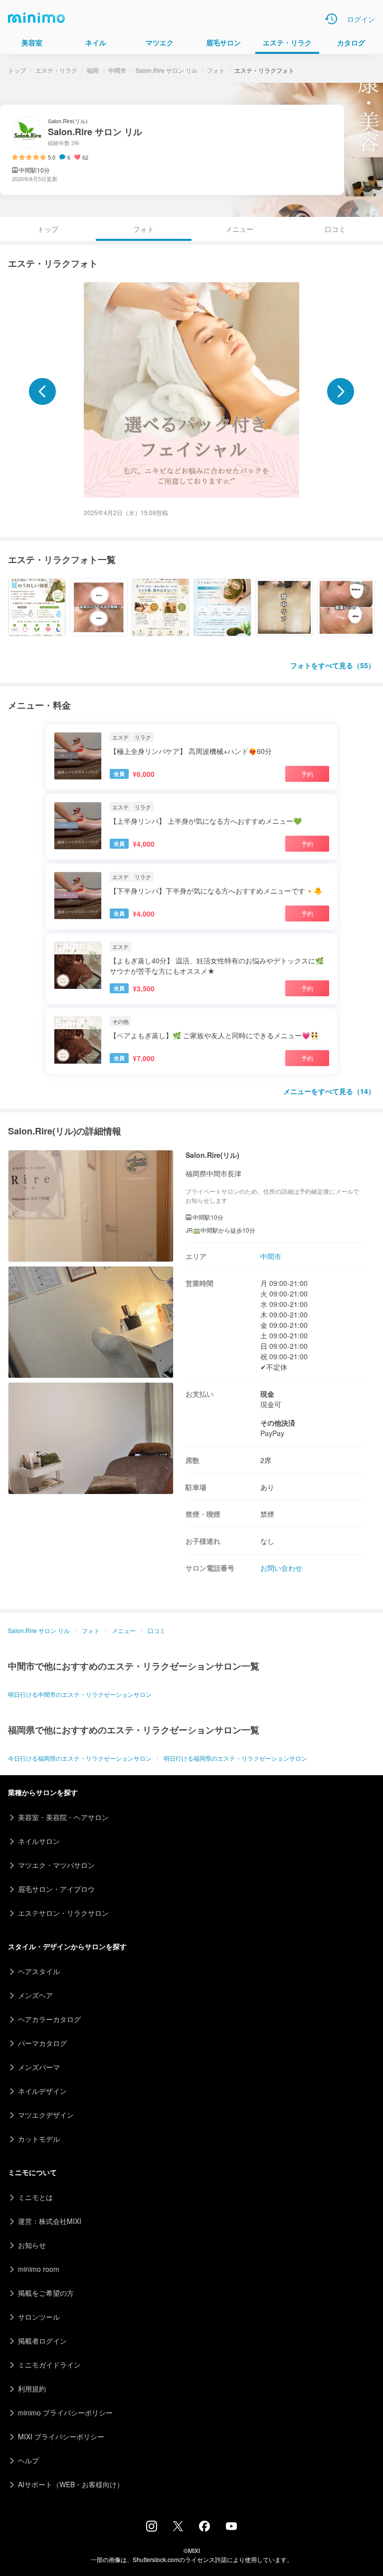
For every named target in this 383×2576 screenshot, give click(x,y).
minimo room (39, 2269)
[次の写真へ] (341, 391)
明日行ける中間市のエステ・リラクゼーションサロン (80, 1694)
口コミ (335, 229)
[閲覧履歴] (331, 19)
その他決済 (278, 1423)
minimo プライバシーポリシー (65, 2412)
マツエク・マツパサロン (56, 1865)
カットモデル (39, 2139)
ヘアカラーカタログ (49, 2019)
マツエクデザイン (46, 2115)
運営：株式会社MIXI (50, 2221)
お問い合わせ (281, 1568)
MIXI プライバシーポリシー (61, 2436)
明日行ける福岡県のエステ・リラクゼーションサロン (235, 1758)
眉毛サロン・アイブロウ (56, 1889)
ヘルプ (28, 2460)
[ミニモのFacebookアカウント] (204, 2529)
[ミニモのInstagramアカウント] (152, 2529)
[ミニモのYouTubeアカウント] (231, 2527)
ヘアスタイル (39, 1971)
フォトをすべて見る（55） (333, 665)
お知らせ (32, 2245)
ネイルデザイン (42, 2091)
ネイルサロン (39, 1841)
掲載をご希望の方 (46, 2293)
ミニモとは (35, 2197)
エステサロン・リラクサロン (63, 1913)
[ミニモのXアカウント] (178, 2528)
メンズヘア (35, 1995)
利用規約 (32, 2389)
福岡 (93, 70)
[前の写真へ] (42, 391)
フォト (216, 70)
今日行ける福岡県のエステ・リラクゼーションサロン (80, 1758)
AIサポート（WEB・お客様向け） (71, 2484)
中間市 (117, 70)
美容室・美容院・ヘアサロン (63, 1817)
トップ (17, 70)
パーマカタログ (42, 2043)
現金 (267, 1394)
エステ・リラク (56, 70)
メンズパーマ (39, 2067)
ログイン (361, 19)
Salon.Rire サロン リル (167, 70)
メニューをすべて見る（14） (329, 1091)
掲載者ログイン (42, 2341)
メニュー (239, 229)
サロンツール (39, 2317)
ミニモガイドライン (49, 2365)
